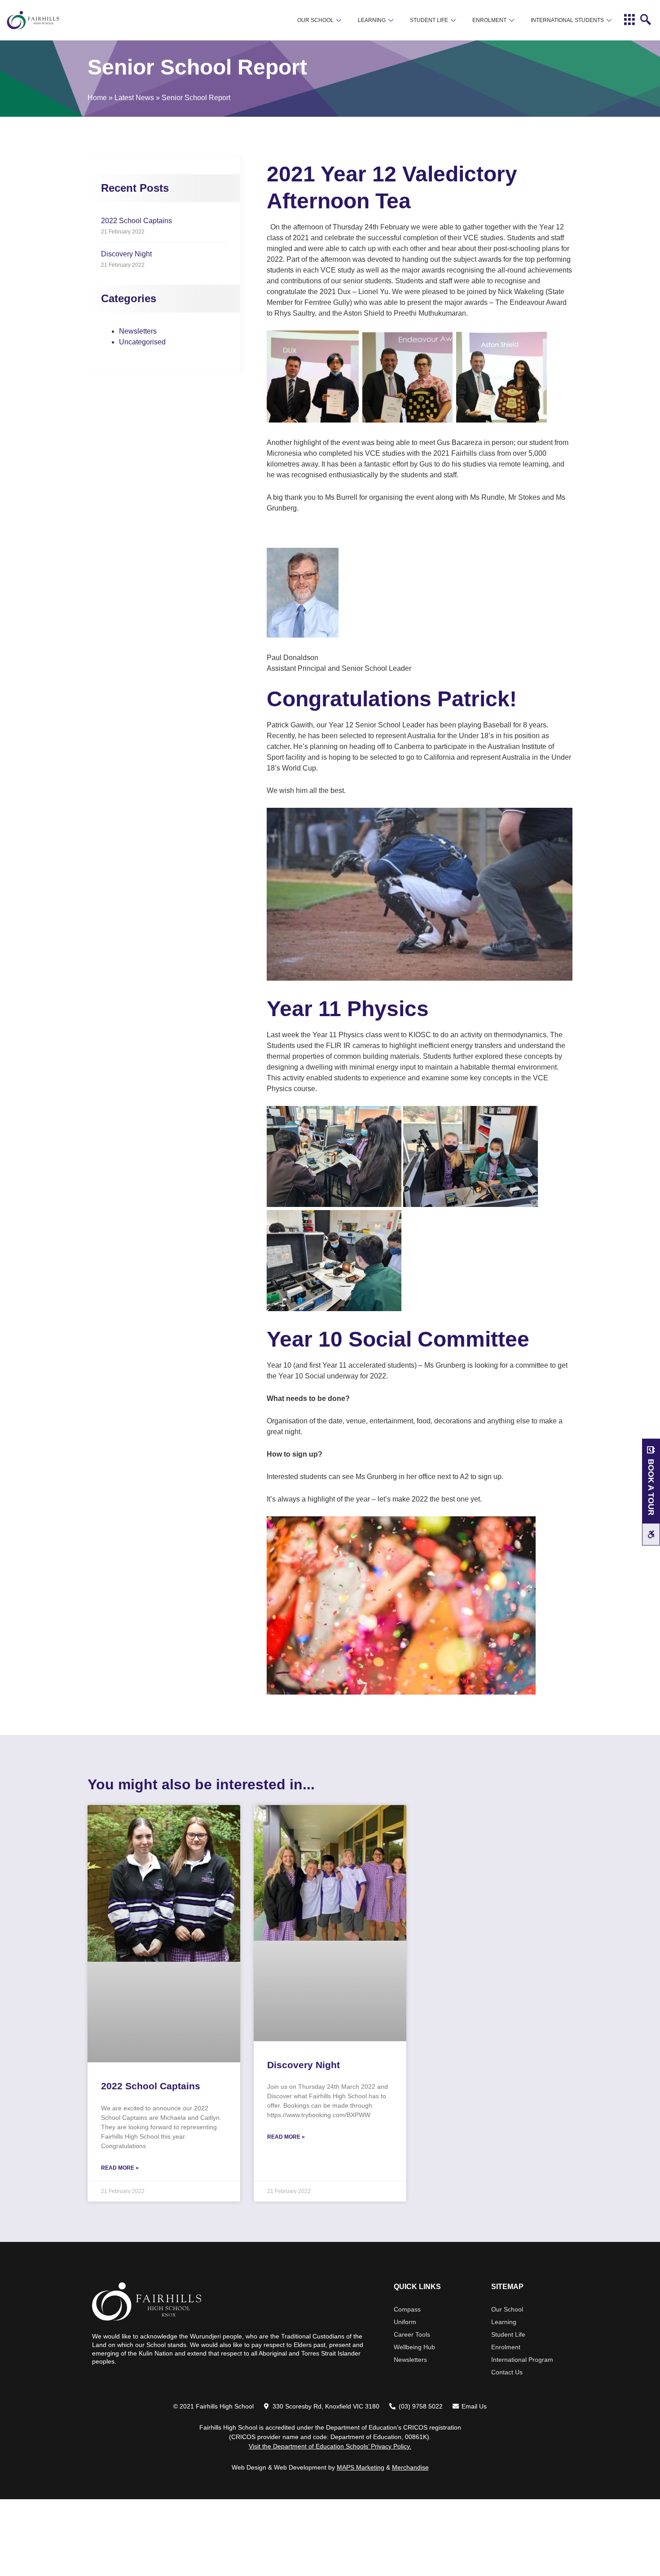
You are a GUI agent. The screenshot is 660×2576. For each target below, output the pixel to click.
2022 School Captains (136, 221)
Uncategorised (142, 342)
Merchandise (410, 2467)
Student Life (429, 20)
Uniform (405, 2322)
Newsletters (138, 331)
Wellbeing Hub (414, 2347)
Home (97, 98)
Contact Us (507, 2372)
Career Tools (412, 2334)
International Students (567, 20)
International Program (522, 2360)
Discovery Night (126, 254)
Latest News (134, 98)
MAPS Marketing (361, 2467)
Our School (315, 20)
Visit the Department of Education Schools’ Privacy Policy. (330, 2446)
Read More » (120, 2168)
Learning (372, 20)
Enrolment (489, 20)
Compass (407, 2309)
